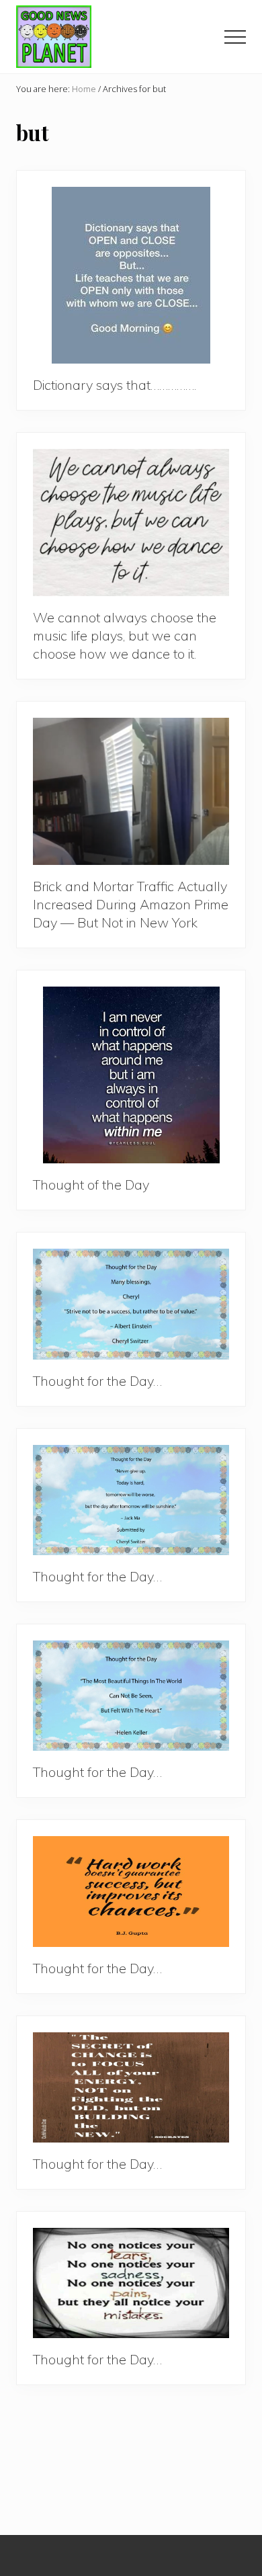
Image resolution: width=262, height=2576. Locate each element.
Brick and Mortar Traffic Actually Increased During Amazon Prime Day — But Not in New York (131, 904)
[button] (235, 37)
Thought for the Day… (97, 1381)
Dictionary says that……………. (115, 385)
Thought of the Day (91, 1185)
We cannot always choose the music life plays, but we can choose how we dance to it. (125, 635)
